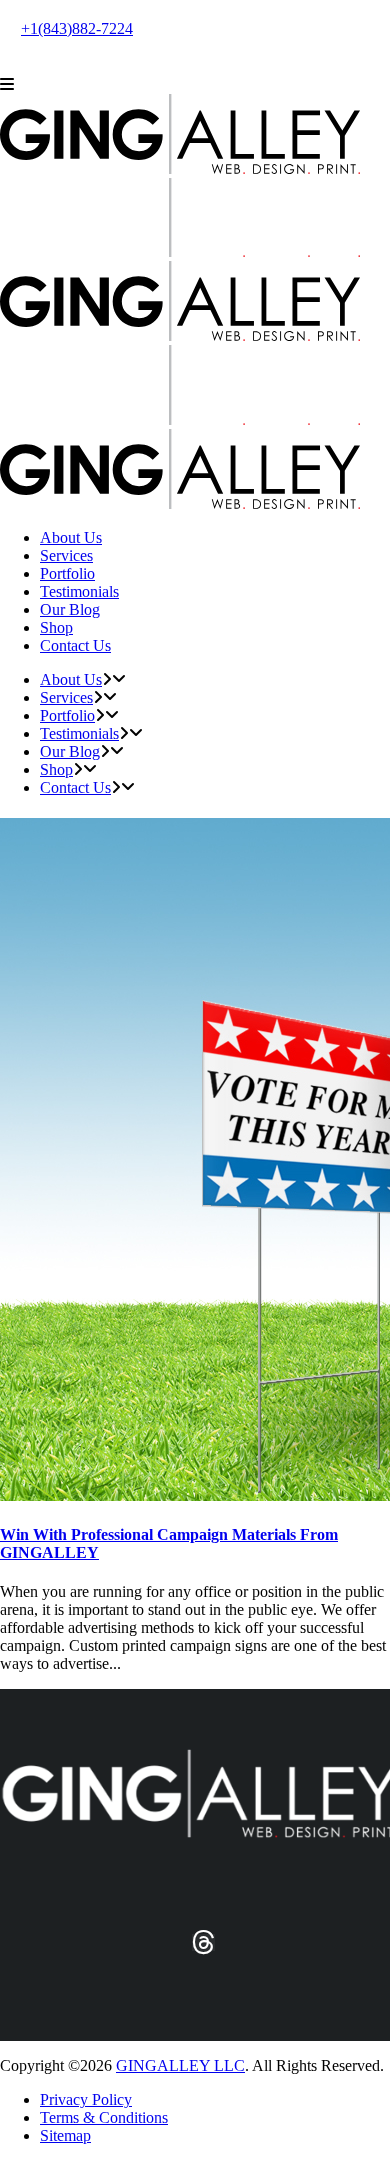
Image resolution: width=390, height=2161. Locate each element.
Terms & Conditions (104, 2117)
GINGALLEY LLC (180, 2065)
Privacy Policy (86, 2099)
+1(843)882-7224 (77, 28)
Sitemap (65, 2135)
